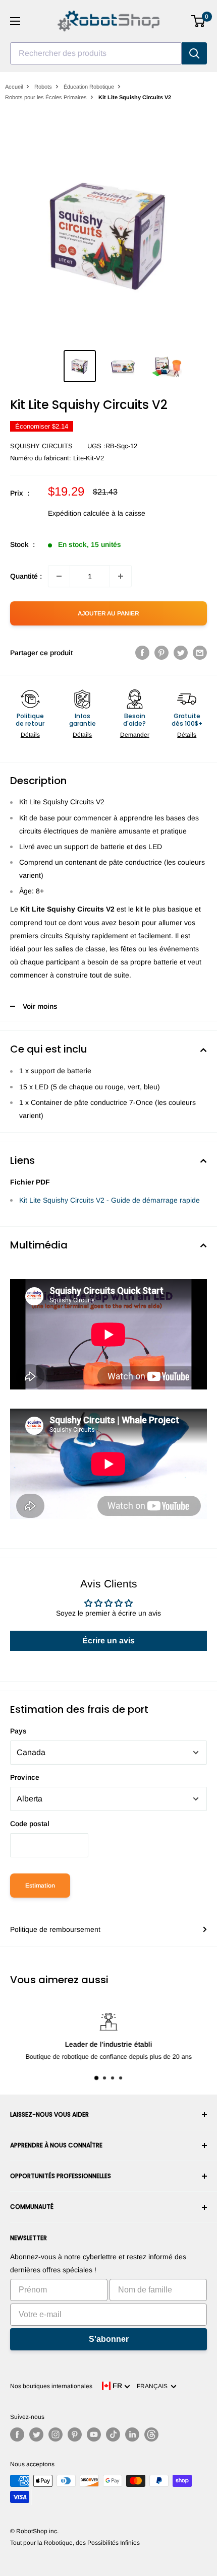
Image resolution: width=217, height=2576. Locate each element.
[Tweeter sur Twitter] (181, 653)
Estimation (40, 1886)
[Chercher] (194, 53)
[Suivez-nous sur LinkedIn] (132, 2434)
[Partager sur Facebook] (142, 653)
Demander (135, 735)
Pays (18, 1731)
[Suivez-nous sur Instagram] (56, 2434)
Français (154, 2386)
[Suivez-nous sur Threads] (151, 2434)
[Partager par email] (200, 653)
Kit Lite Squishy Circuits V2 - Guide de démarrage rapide (110, 1200)
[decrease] (59, 576)
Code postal (30, 1824)
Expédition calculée (79, 513)
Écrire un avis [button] (108, 1641)
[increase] (121, 576)
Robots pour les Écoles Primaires (46, 97)
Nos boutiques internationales (51, 2386)
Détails (30, 735)
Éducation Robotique (89, 87)
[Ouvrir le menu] (15, 21)
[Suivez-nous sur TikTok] (113, 2434)
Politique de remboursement (55, 1929)
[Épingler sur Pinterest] (161, 653)
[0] (199, 21)
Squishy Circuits (41, 446)
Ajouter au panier (108, 613)
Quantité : (26, 576)
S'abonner (109, 2339)
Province (25, 1777)
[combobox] (96, 53)
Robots (43, 87)
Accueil (14, 87)
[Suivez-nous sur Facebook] (17, 2434)
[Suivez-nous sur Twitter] (36, 2434)
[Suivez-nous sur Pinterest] (75, 2434)
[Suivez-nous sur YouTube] (94, 2434)
